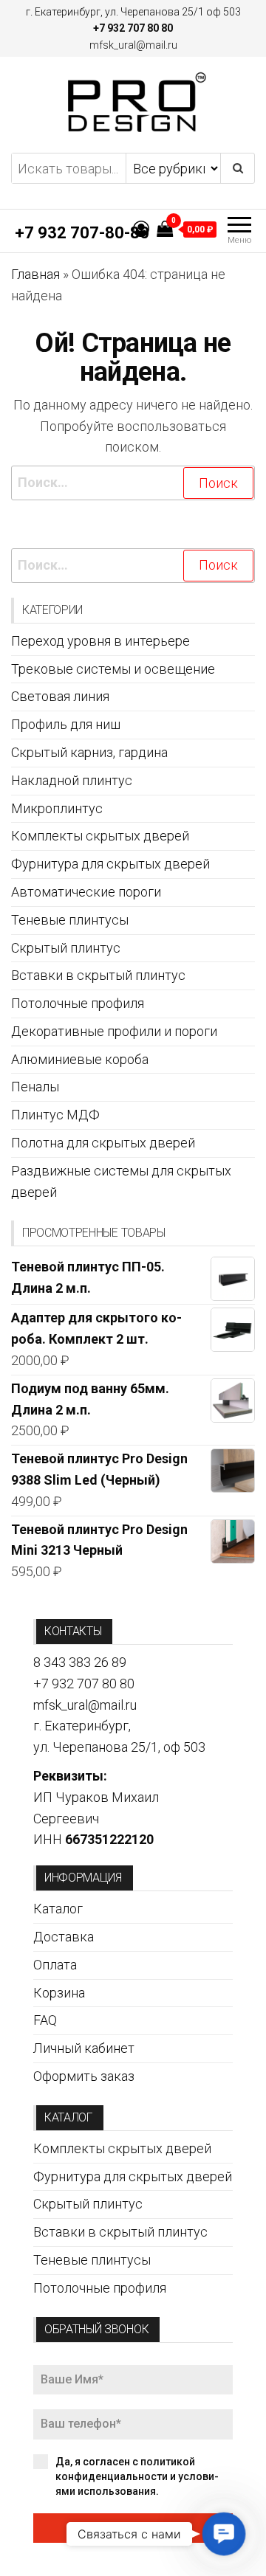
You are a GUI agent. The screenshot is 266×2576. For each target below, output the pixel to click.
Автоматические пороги (86, 892)
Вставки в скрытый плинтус (98, 975)
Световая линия (60, 696)
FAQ (45, 2020)
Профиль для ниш (66, 724)
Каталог (58, 1909)
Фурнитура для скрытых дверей (110, 864)
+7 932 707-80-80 (82, 233)
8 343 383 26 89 (80, 1662)
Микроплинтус (57, 808)
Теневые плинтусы (70, 920)
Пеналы (35, 1087)
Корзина (59, 1993)
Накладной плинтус (72, 780)
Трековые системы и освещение (113, 669)
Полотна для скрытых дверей (103, 1143)
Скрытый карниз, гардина (89, 752)
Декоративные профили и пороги (114, 1031)
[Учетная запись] (141, 229)
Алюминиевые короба (80, 1059)
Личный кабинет (84, 2048)
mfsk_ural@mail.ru (133, 45)
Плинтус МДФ (55, 1115)
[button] (224, 2534)
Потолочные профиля (78, 1003)
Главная (35, 274)
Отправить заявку (133, 2528)
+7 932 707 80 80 (133, 28)
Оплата (55, 1965)
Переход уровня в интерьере (100, 641)
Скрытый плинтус (66, 948)
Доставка (64, 1937)
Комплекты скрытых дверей (100, 836)
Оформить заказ (84, 2076)
